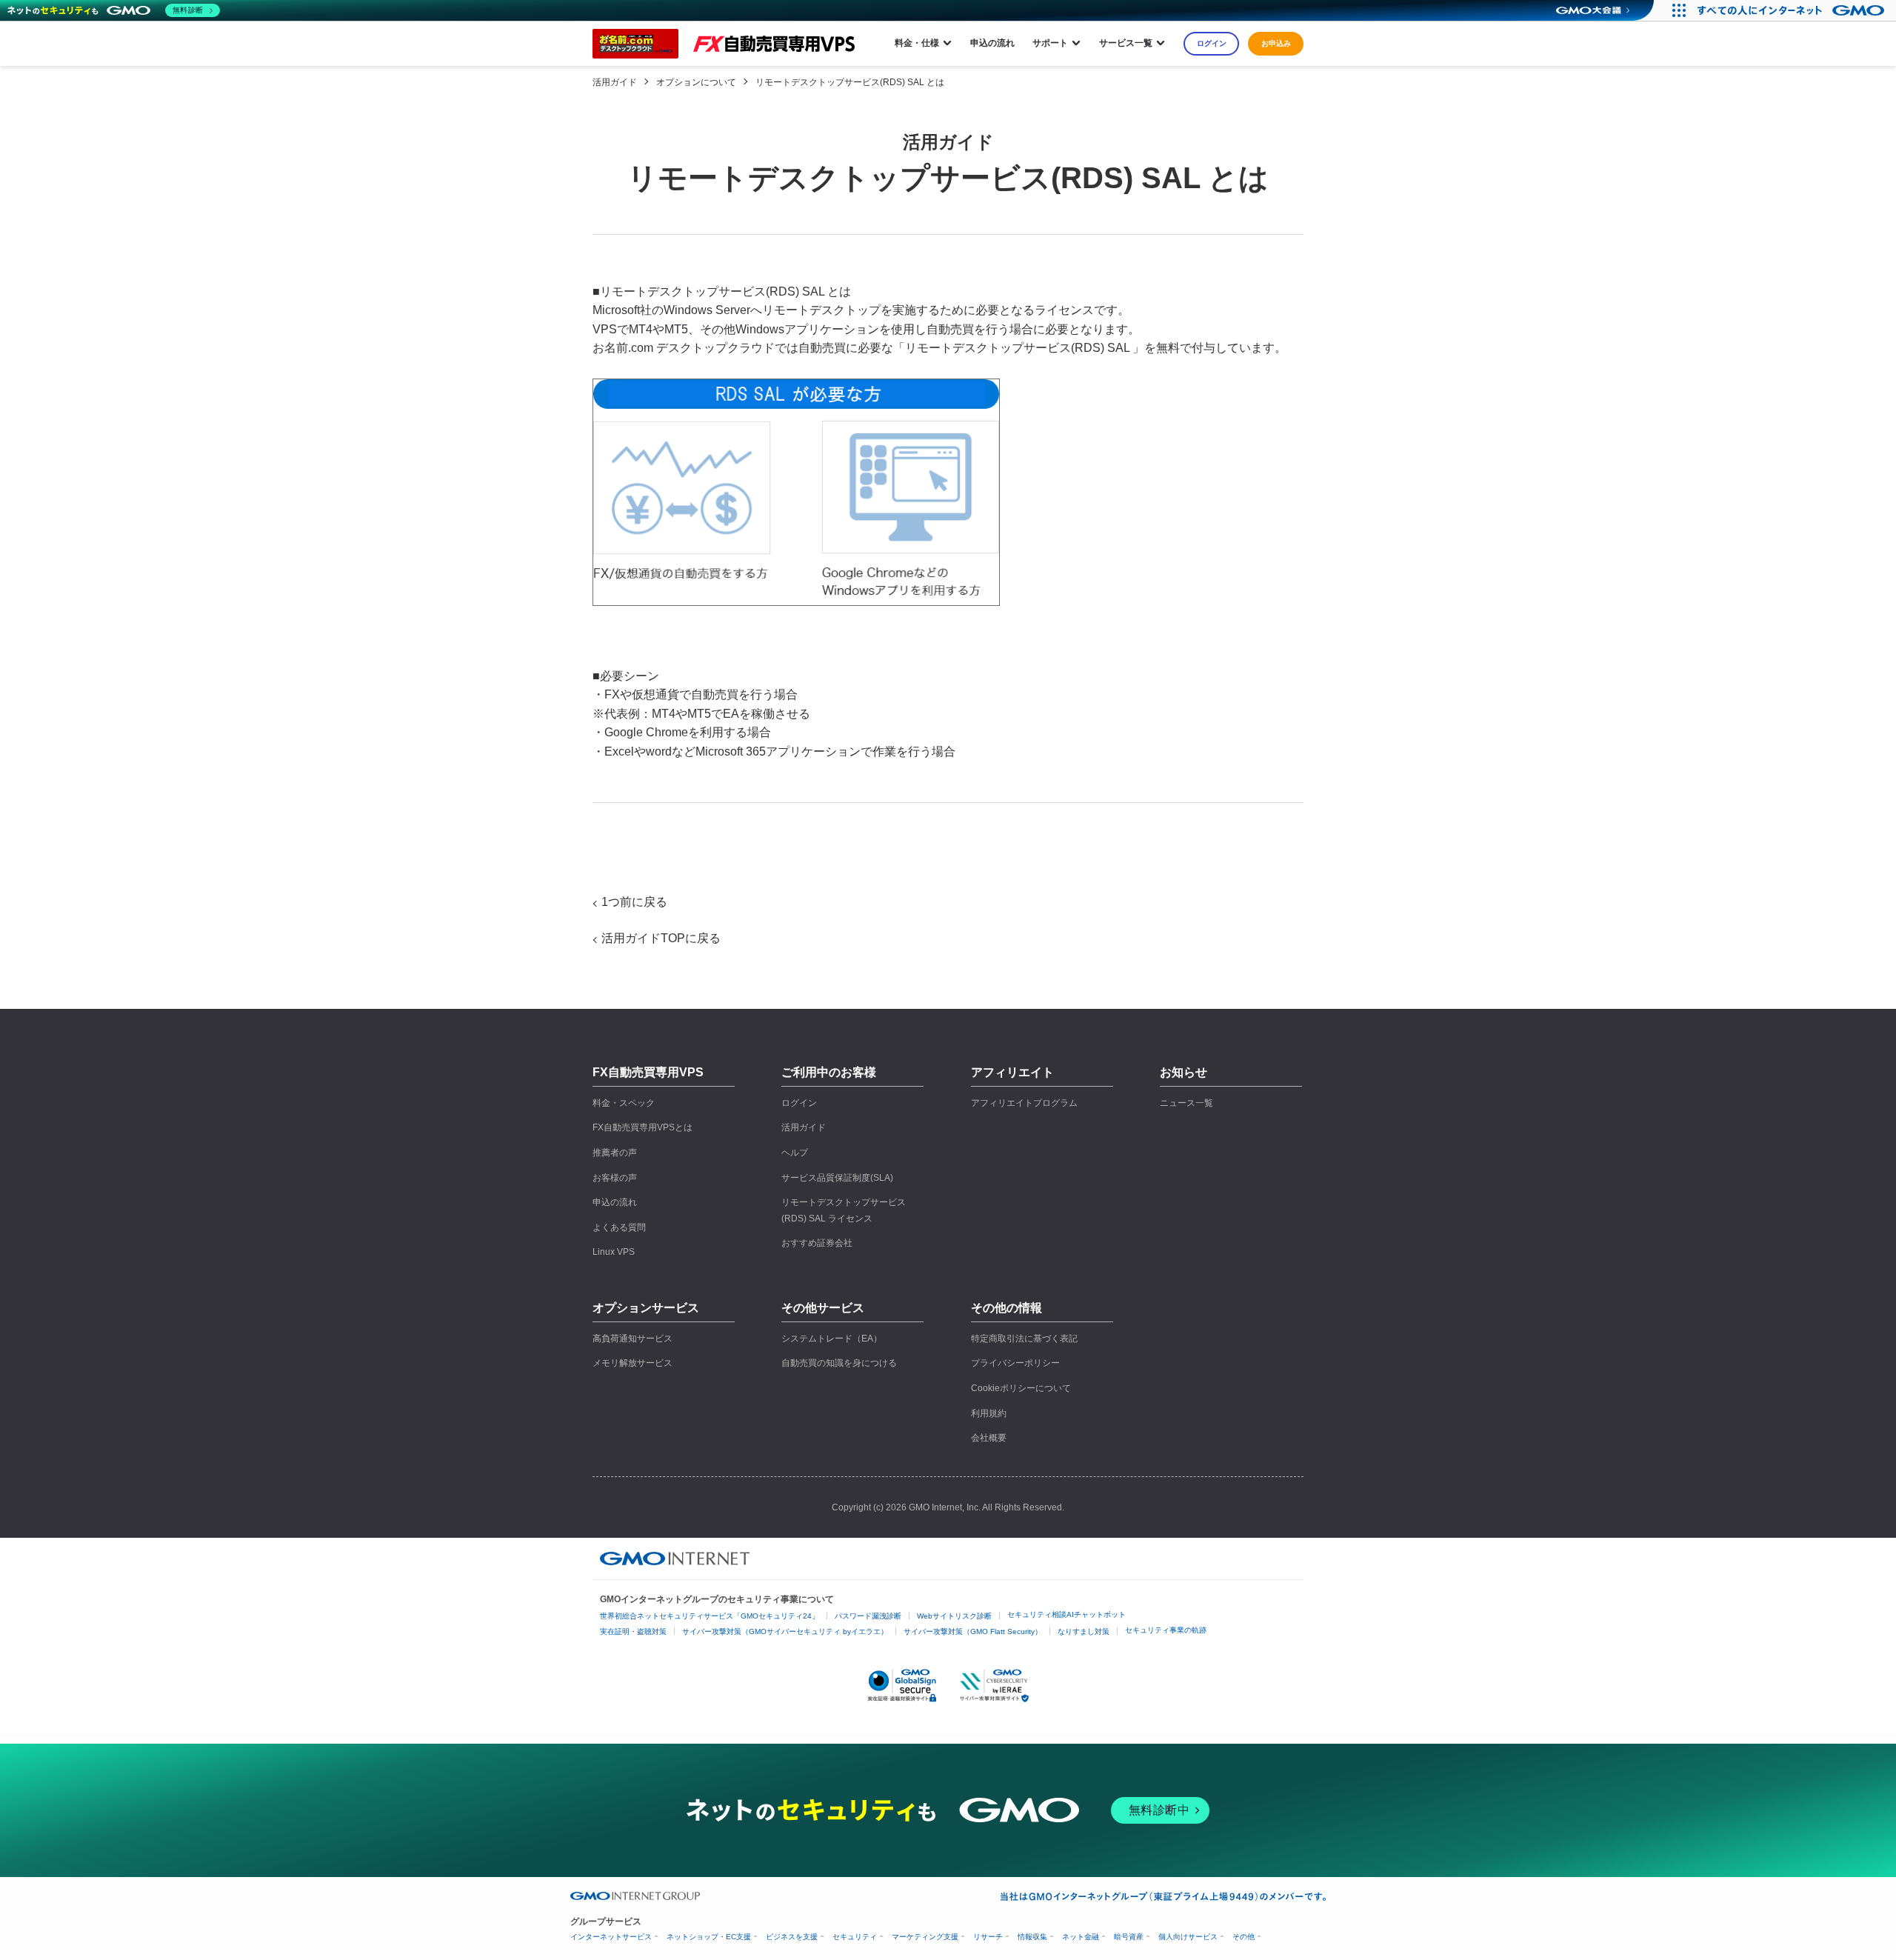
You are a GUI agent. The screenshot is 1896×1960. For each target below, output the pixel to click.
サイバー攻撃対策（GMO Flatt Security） (973, 1631)
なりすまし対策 (1084, 1631)
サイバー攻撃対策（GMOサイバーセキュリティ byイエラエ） (785, 1631)
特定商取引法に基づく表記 (1024, 1339)
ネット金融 (1081, 1937)
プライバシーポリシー (1015, 1363)
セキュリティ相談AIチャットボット (1066, 1614)
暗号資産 (1129, 1937)
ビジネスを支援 (792, 1937)
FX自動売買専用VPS (648, 1072)
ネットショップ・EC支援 (709, 1937)
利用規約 (989, 1413)
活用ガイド (615, 82)
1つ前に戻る (634, 902)
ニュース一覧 (1186, 1103)
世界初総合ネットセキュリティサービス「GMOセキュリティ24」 (710, 1616)
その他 (1244, 1937)
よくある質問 (619, 1227)
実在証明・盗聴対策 (633, 1631)
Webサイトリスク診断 (954, 1616)
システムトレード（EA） (832, 1339)
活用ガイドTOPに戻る (661, 938)
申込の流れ (992, 43)
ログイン (1212, 43)
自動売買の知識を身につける (839, 1363)
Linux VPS (614, 1252)
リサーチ (988, 1937)
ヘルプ (795, 1153)
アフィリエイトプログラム (1024, 1103)
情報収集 (1032, 1937)
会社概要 (989, 1438)
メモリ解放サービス (632, 1363)
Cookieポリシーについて (1021, 1388)
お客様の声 (615, 1178)
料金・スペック (624, 1103)
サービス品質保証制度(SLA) (837, 1178)
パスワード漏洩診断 (868, 1616)
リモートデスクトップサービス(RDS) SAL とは (850, 82)
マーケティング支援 (925, 1937)
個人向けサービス (1188, 1937)
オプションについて (696, 82)
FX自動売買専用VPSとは (642, 1127)
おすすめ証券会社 (817, 1243)
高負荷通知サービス (632, 1339)
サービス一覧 (1126, 43)
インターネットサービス (611, 1937)
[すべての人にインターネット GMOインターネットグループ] (1793, 10)
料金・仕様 (917, 43)
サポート (1050, 43)
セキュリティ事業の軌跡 (1166, 1630)
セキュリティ (855, 1937)
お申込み (1276, 43)
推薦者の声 (615, 1153)
